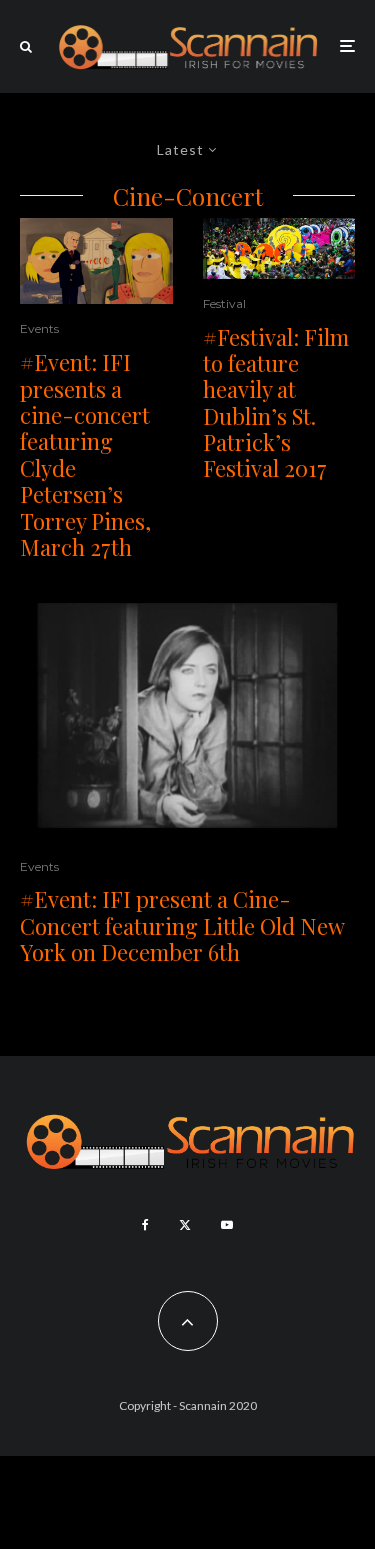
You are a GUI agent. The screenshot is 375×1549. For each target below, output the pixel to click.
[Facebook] (145, 1225)
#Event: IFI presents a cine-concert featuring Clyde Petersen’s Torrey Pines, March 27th (85, 454)
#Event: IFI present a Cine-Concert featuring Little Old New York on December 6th (182, 925)
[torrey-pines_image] (96, 261)
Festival (224, 303)
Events (39, 328)
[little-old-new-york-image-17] (187, 715)
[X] (185, 1225)
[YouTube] (227, 1225)
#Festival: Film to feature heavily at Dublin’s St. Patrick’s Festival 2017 (276, 403)
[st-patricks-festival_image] (279, 248)
